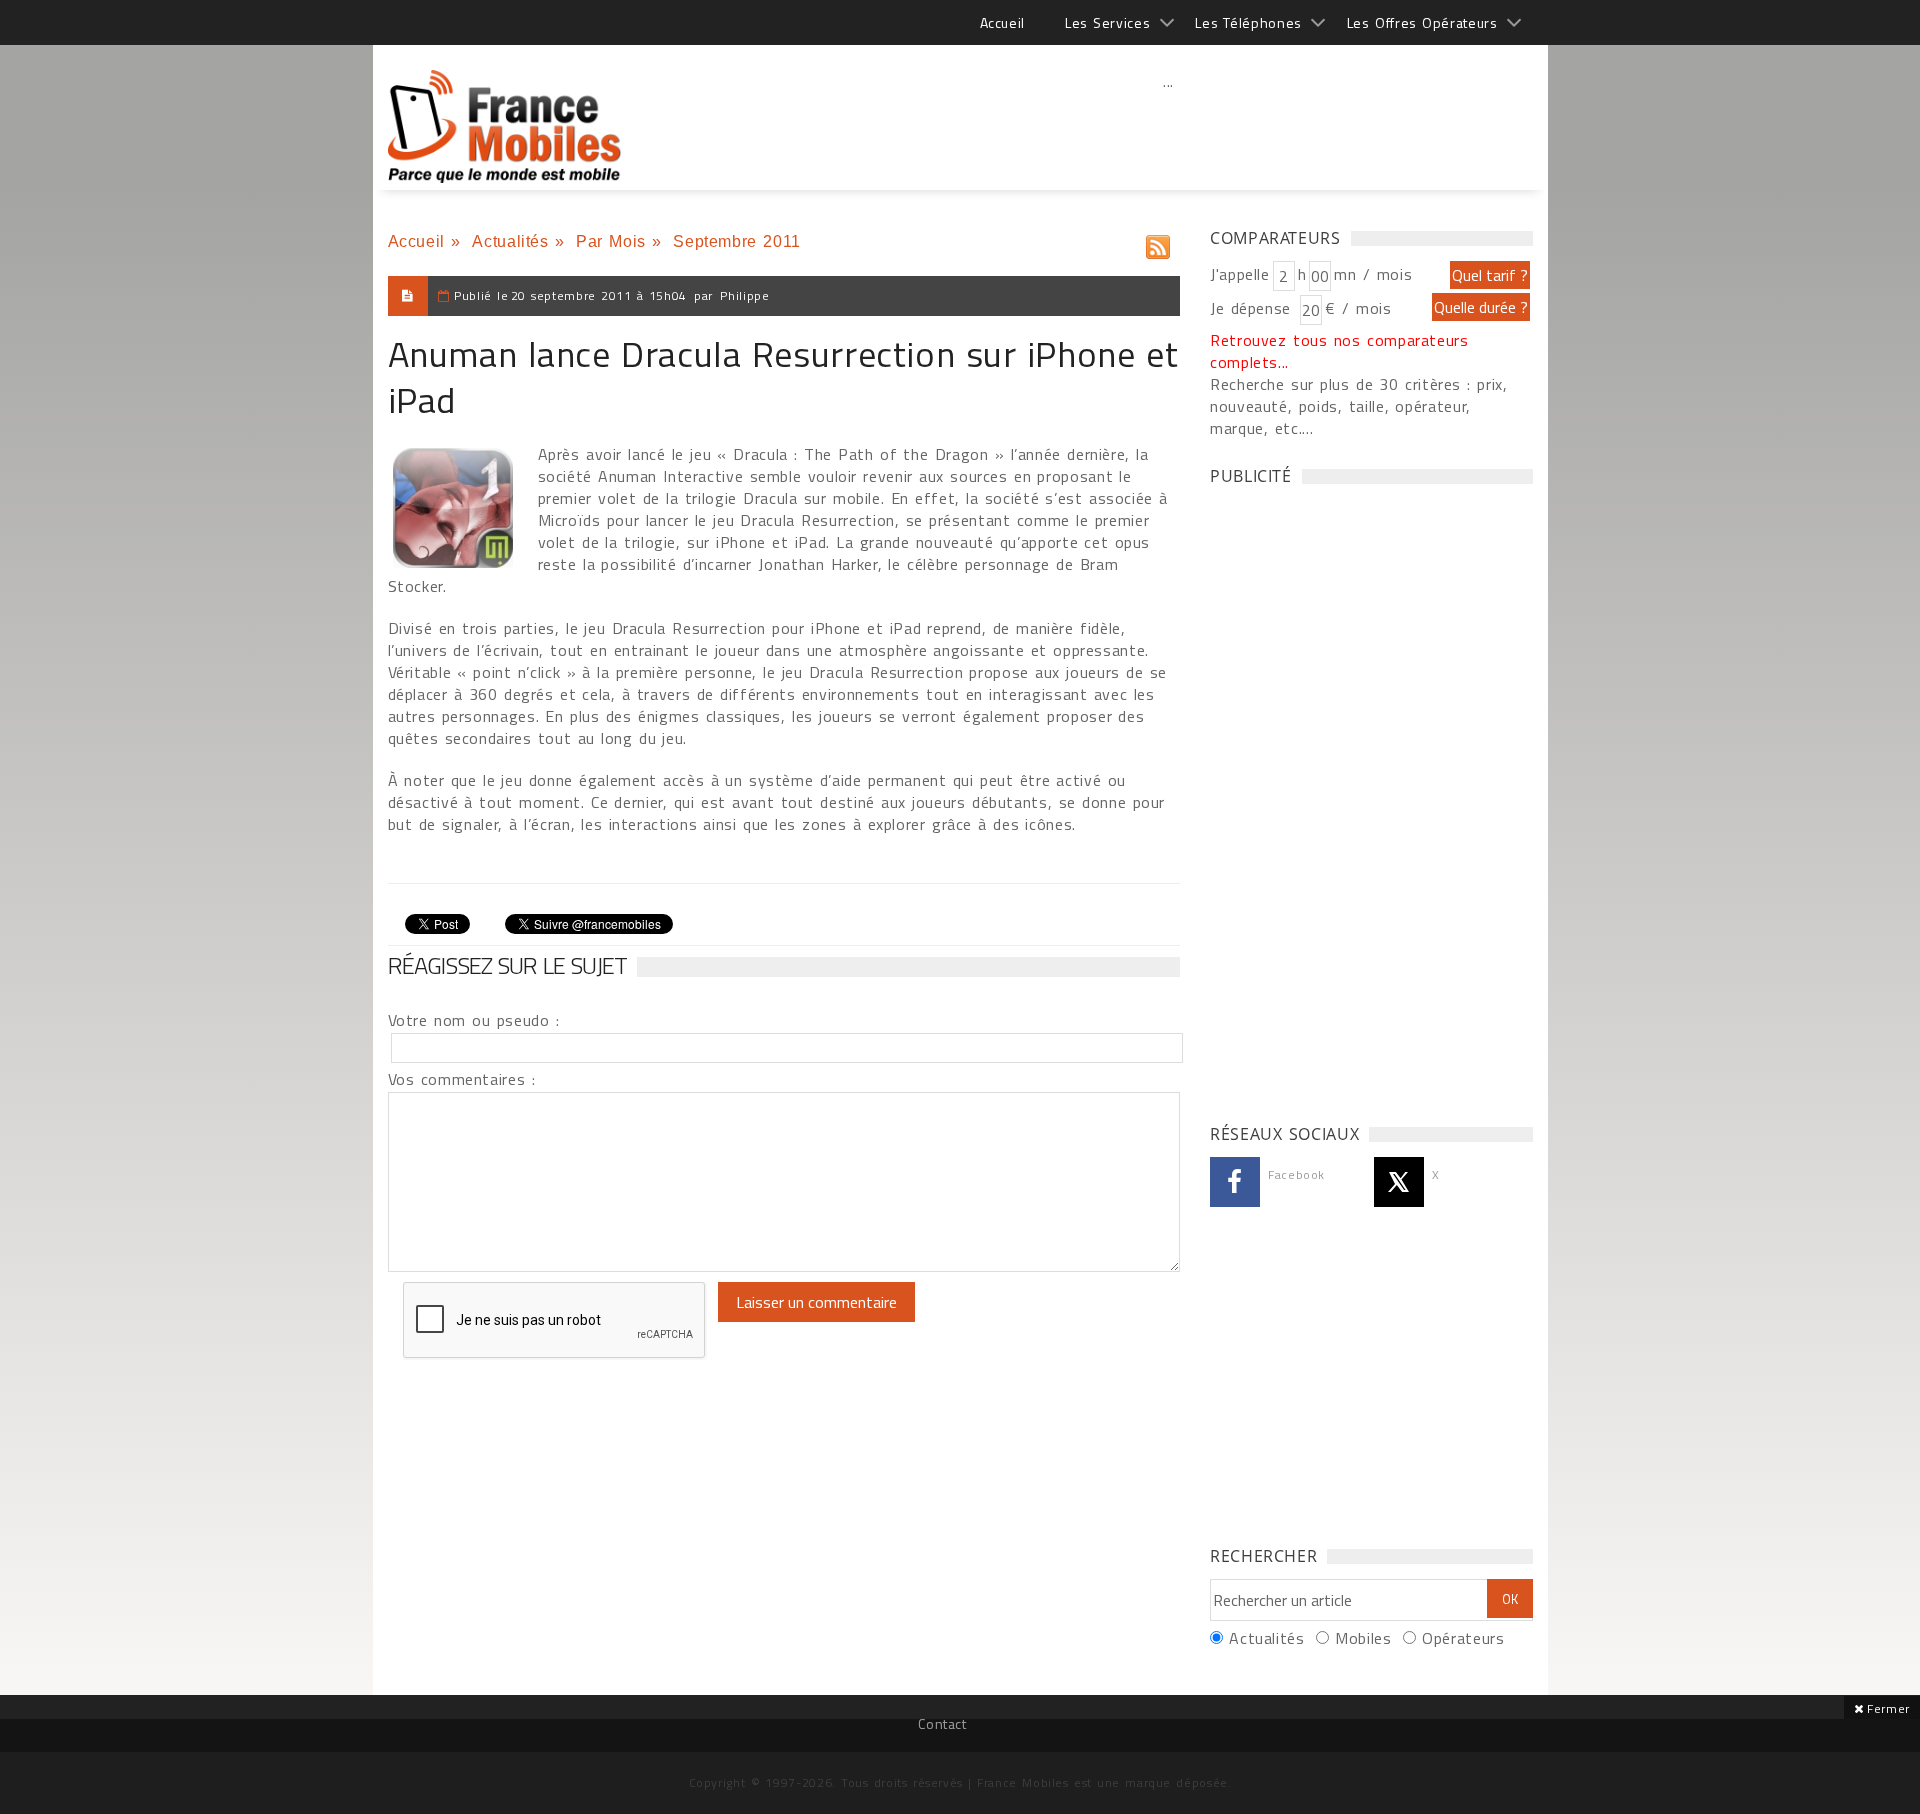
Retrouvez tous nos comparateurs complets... (1339, 351)
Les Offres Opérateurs (1422, 22)
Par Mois (611, 241)
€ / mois (1358, 308)
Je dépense (1253, 308)
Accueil (1002, 22)
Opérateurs (1463, 1638)
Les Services (1107, 22)
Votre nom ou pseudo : (474, 1020)
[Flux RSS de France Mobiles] (1158, 242)
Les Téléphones (1248, 22)
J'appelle (1240, 274)
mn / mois (1373, 274)
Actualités (510, 241)
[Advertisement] (1169, 125)
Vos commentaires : (462, 1079)
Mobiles (1363, 1638)
